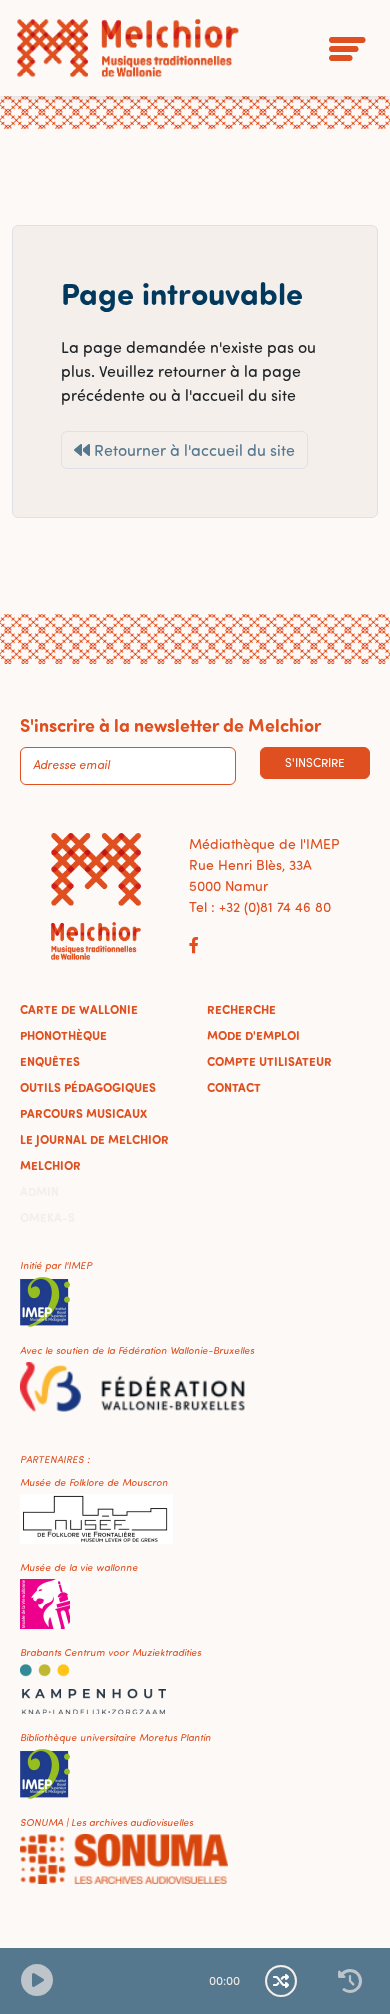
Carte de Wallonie (79, 1009)
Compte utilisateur (269, 1061)
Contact (234, 1087)
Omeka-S (47, 1217)
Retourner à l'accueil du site (192, 450)
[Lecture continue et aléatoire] (281, 1981)
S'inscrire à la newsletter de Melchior (170, 725)
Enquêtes (50, 1061)
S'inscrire (315, 762)
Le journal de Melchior (94, 1139)
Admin (39, 1191)
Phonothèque (63, 1035)
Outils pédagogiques (88, 1087)
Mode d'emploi (253, 1035)
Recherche (241, 1009)
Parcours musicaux (83, 1113)
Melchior (50, 1165)
